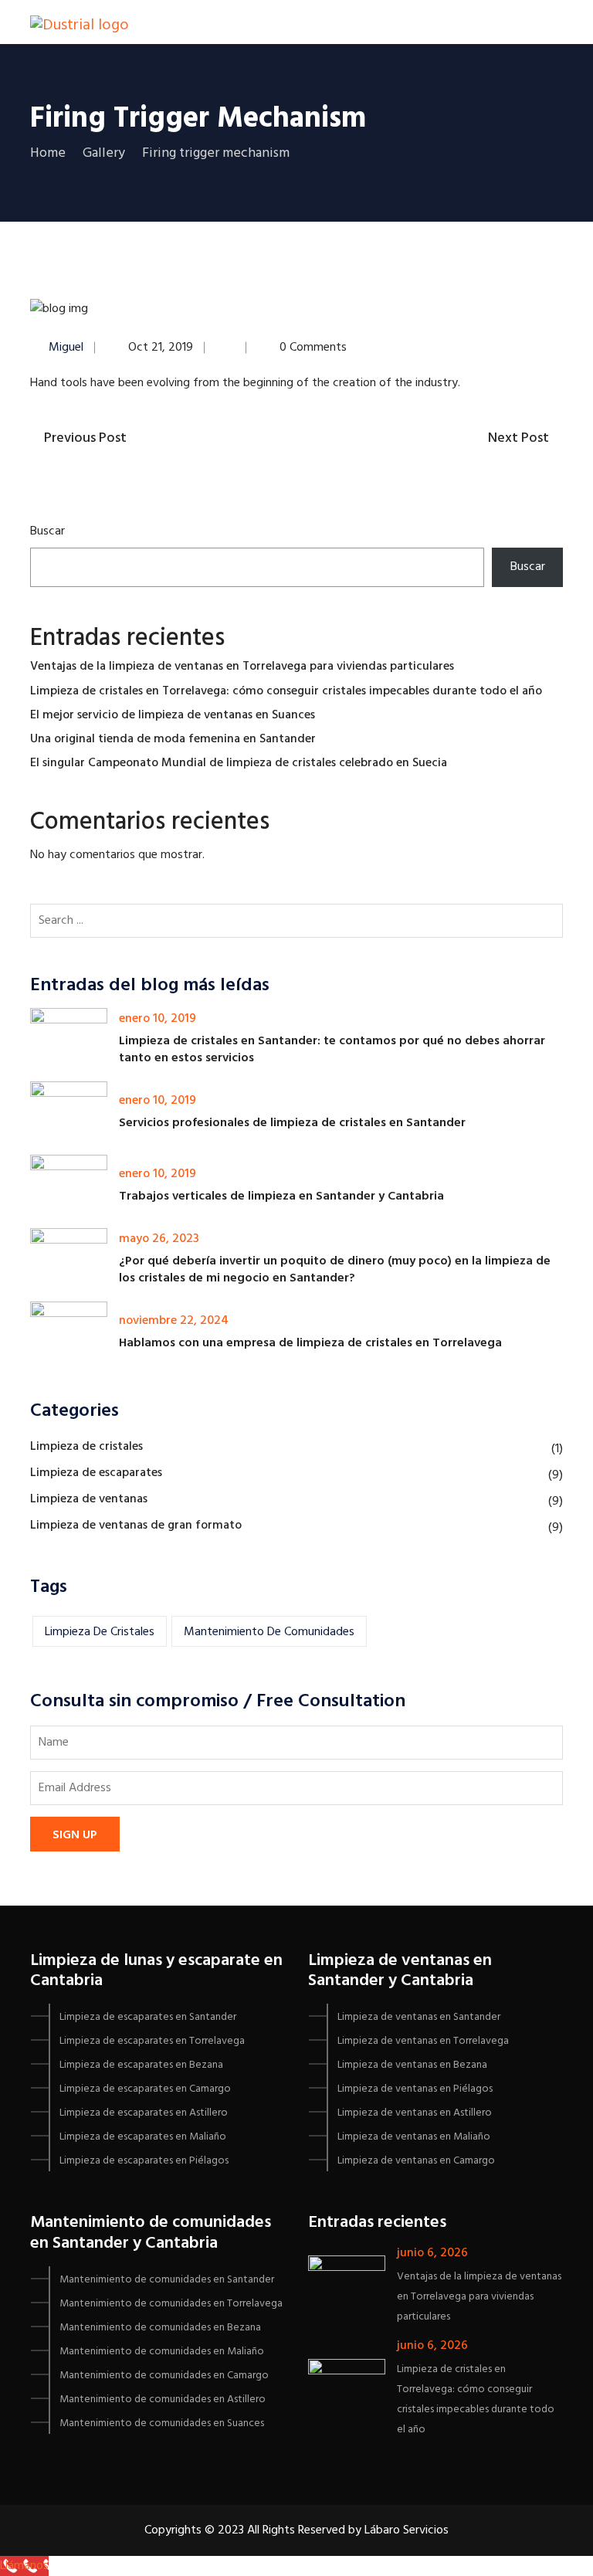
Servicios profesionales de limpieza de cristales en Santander (292, 1123)
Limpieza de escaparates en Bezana (141, 2065)
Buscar (47, 531)
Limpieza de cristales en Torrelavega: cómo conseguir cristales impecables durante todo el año (286, 691)
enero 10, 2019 (158, 1019)
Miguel (66, 348)
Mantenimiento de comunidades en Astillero (163, 2400)
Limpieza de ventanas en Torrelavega (423, 2041)
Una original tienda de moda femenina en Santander (173, 739)
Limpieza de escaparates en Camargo (145, 2089)
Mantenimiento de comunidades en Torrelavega (171, 2304)
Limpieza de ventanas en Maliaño (414, 2137)
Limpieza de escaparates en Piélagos (144, 2161)
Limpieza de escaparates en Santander (148, 2017)
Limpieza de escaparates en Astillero (144, 2113)
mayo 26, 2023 (159, 1239)
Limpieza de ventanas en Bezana (412, 2065)
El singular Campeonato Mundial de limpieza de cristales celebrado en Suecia (239, 763)
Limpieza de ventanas (89, 1499)
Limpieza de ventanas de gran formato (136, 1526)
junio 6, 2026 (432, 2253)
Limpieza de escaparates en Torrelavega (152, 2041)
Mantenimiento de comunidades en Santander (167, 2280)
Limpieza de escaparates (96, 1473)
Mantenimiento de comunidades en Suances (162, 2423)
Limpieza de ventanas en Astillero (415, 2113)
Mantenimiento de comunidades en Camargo (164, 2376)
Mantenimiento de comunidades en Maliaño (162, 2352)
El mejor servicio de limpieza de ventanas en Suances (173, 715)
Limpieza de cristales (86, 1447)
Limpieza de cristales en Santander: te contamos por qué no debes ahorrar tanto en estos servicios (332, 1050)
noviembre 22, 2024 (174, 1321)
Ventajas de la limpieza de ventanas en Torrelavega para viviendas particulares (242, 667)
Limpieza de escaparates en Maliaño (143, 2137)
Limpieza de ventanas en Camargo (416, 2161)
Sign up (75, 1835)
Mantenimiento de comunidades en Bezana (160, 2328)
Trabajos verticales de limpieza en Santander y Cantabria (281, 1196)
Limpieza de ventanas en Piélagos (415, 2089)
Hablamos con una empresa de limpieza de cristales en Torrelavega (310, 1343)
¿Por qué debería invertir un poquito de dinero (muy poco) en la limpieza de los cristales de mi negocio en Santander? (335, 1270)
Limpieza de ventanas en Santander (419, 2017)
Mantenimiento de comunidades (269, 1632)
